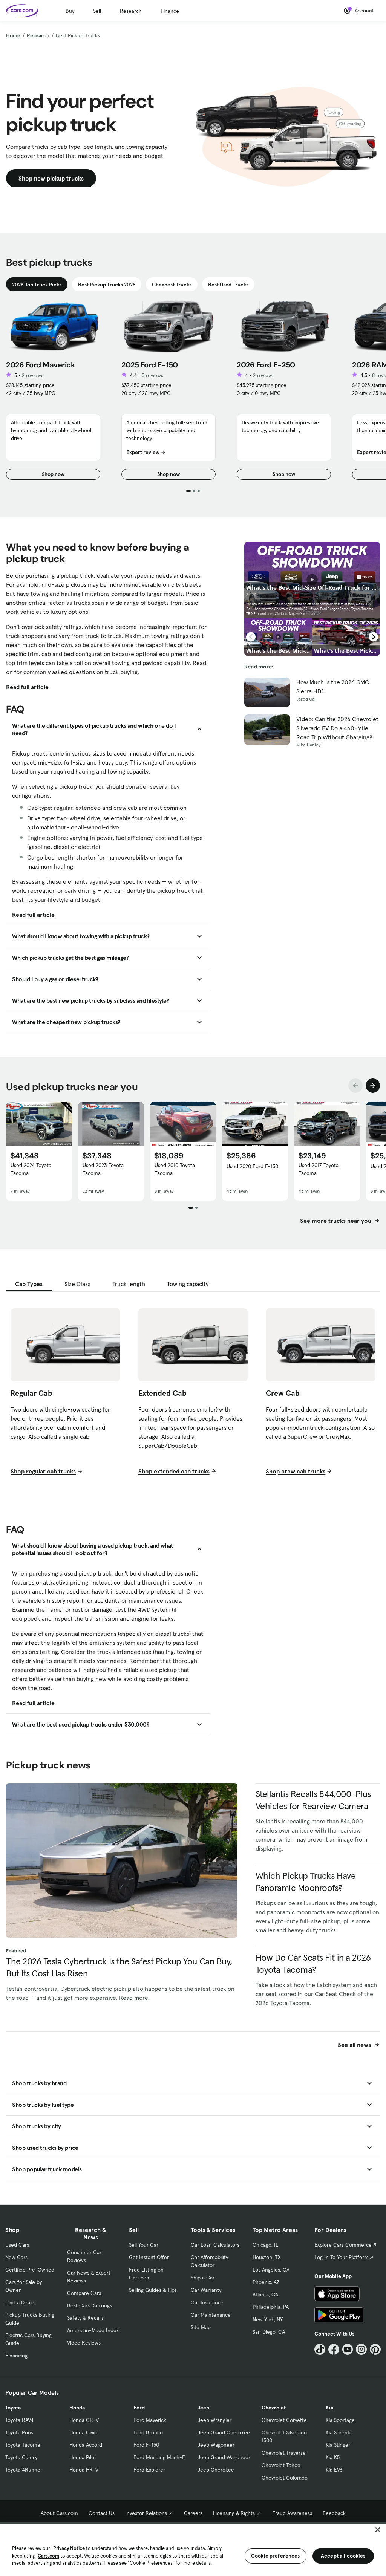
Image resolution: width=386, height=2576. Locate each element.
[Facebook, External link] (334, 2349)
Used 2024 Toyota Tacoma (31, 1169)
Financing (16, 2356)
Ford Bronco (148, 2432)
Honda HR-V (84, 2470)
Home (13, 35)
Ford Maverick (150, 2420)
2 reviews (33, 375)
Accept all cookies (343, 2556)
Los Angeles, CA (271, 2270)
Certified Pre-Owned (30, 2270)
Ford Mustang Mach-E (159, 2457)
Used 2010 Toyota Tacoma (175, 1169)
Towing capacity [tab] (188, 1284)
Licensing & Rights (234, 2513)
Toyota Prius (19, 2432)
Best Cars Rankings (90, 2305)
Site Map (201, 2327)
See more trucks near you (336, 1221)
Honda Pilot (83, 2457)
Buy (70, 11)
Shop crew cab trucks (296, 1471)
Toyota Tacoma (23, 2445)
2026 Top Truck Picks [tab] (37, 285)
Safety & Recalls (85, 2318)
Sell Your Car (144, 2245)
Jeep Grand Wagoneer (224, 2457)
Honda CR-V (84, 2420)
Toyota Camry (21, 2457)
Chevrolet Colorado (285, 2478)
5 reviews (152, 375)
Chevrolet (274, 2408)
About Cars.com (59, 2513)
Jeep (203, 2408)
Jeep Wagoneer (216, 2445)
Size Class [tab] (77, 1284)
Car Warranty (206, 2290)
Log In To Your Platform (342, 2257)
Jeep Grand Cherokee (224, 2432)
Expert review (143, 452)
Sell (97, 11)
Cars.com (48, 2556)
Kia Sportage (340, 2420)
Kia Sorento (339, 2432)
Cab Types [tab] (29, 1284)
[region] (193, 2549)
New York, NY (268, 2319)
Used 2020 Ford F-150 (252, 1166)
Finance (170, 11)
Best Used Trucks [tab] (228, 285)
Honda (77, 2408)
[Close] (378, 2530)
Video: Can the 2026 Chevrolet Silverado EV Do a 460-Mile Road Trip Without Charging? (337, 728)
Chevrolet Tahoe (281, 2465)
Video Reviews (84, 2343)
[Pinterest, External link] (375, 2349)
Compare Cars (84, 2293)
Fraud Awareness (292, 2513)
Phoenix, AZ (266, 2282)
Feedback (334, 2513)
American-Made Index (93, 2330)
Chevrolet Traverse (284, 2453)
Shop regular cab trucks (43, 1471)
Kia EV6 (334, 2470)
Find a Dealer (21, 2302)
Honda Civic (83, 2432)
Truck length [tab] (129, 1284)
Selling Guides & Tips (153, 2290)
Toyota (13, 2408)
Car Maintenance (211, 2315)
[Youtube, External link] (348, 2349)
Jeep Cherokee (216, 2470)
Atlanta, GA (265, 2295)
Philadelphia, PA (271, 2307)
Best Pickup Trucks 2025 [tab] (107, 285)
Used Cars (17, 2245)
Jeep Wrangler (214, 2420)
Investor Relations (146, 2513)
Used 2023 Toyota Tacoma (103, 1169)
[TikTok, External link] (320, 2349)
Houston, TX (267, 2257)
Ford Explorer (149, 2470)
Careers (193, 2513)
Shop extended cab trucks (174, 1471)
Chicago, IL (265, 2245)
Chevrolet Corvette (284, 2420)
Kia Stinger (338, 2445)
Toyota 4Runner (24, 2470)
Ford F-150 (146, 2445)
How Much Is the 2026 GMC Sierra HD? (333, 687)
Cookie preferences (276, 2556)
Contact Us (102, 2513)
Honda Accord (86, 2445)
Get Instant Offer (149, 2257)
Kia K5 (333, 2457)
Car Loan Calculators (215, 2245)
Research (131, 11)
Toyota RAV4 (19, 2420)
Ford (139, 2408)
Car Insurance (207, 2302)
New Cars (16, 2257)
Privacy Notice (69, 2548)
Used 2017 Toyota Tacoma (319, 1169)
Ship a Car (203, 2278)
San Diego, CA (269, 2332)
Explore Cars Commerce (343, 2245)
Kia (329, 2408)
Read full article (27, 687)
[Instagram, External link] (361, 2349)
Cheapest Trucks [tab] (172, 285)
